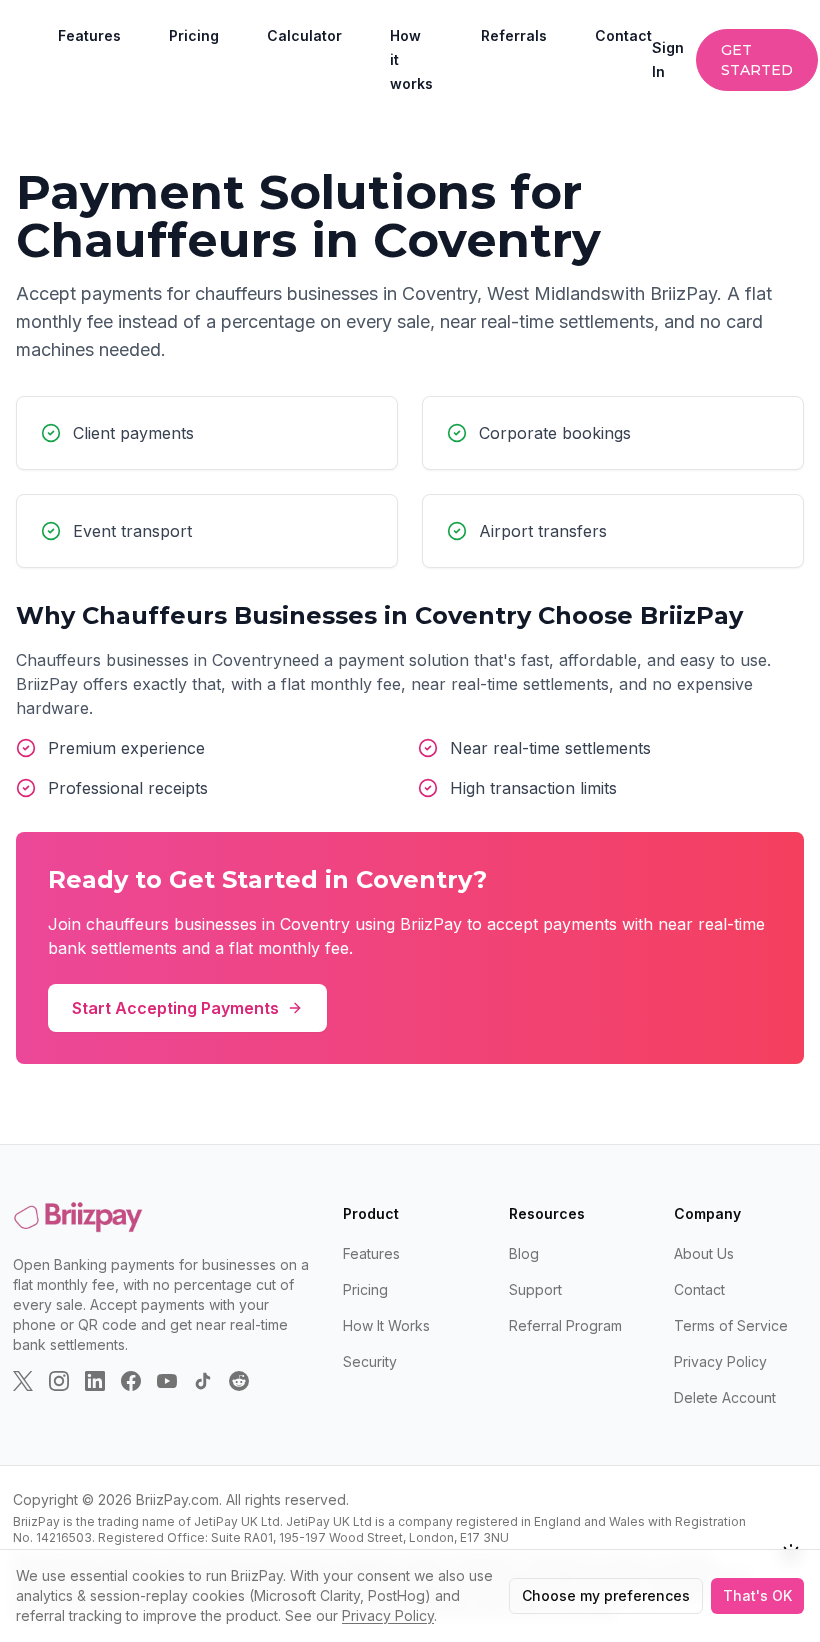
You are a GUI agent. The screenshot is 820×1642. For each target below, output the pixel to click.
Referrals (514, 35)
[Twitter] (23, 1381)
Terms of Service (731, 1325)
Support (535, 1289)
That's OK (757, 1595)
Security (370, 1361)
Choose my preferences (606, 1595)
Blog (524, 1253)
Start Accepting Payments (175, 1008)
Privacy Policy (720, 1361)
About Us (704, 1253)
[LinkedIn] (95, 1381)
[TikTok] (203, 1381)
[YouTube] (167, 1381)
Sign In (668, 59)
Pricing (194, 35)
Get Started (757, 60)
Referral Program (565, 1325)
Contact (623, 35)
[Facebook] (131, 1381)
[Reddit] (239, 1381)
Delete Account (725, 1397)
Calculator (304, 35)
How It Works (386, 1325)
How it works (411, 59)
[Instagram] (59, 1381)
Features (89, 35)
